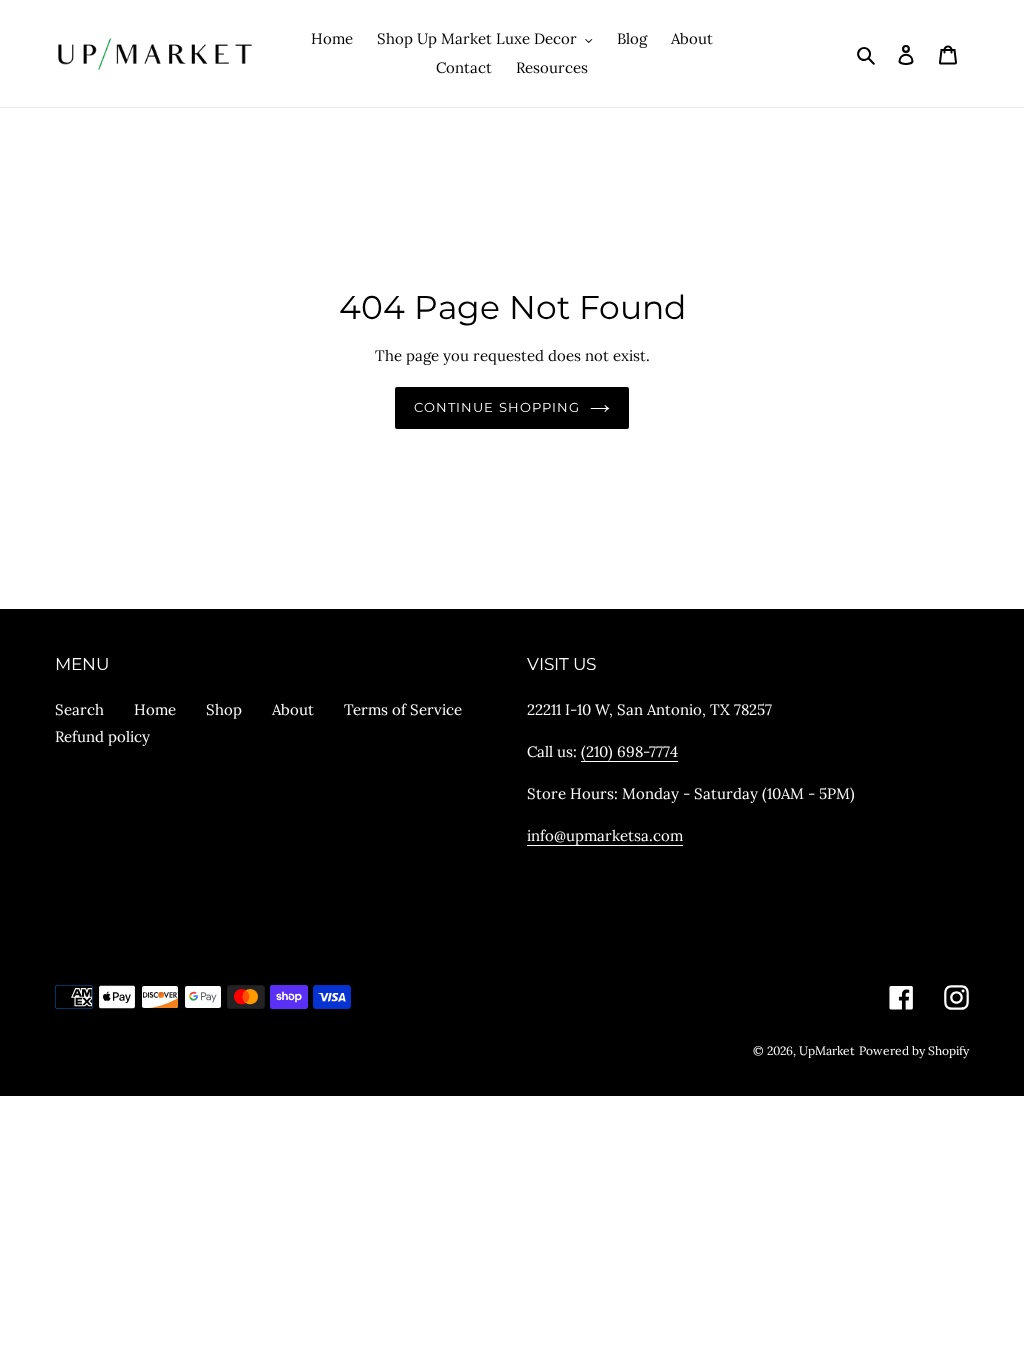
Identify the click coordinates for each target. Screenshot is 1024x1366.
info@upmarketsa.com (605, 835)
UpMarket (827, 1050)
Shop (224, 709)
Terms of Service (403, 709)
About (293, 709)
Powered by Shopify (914, 1050)
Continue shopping (497, 407)
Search (79, 709)
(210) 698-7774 (629, 751)
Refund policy (102, 736)
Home (155, 709)
